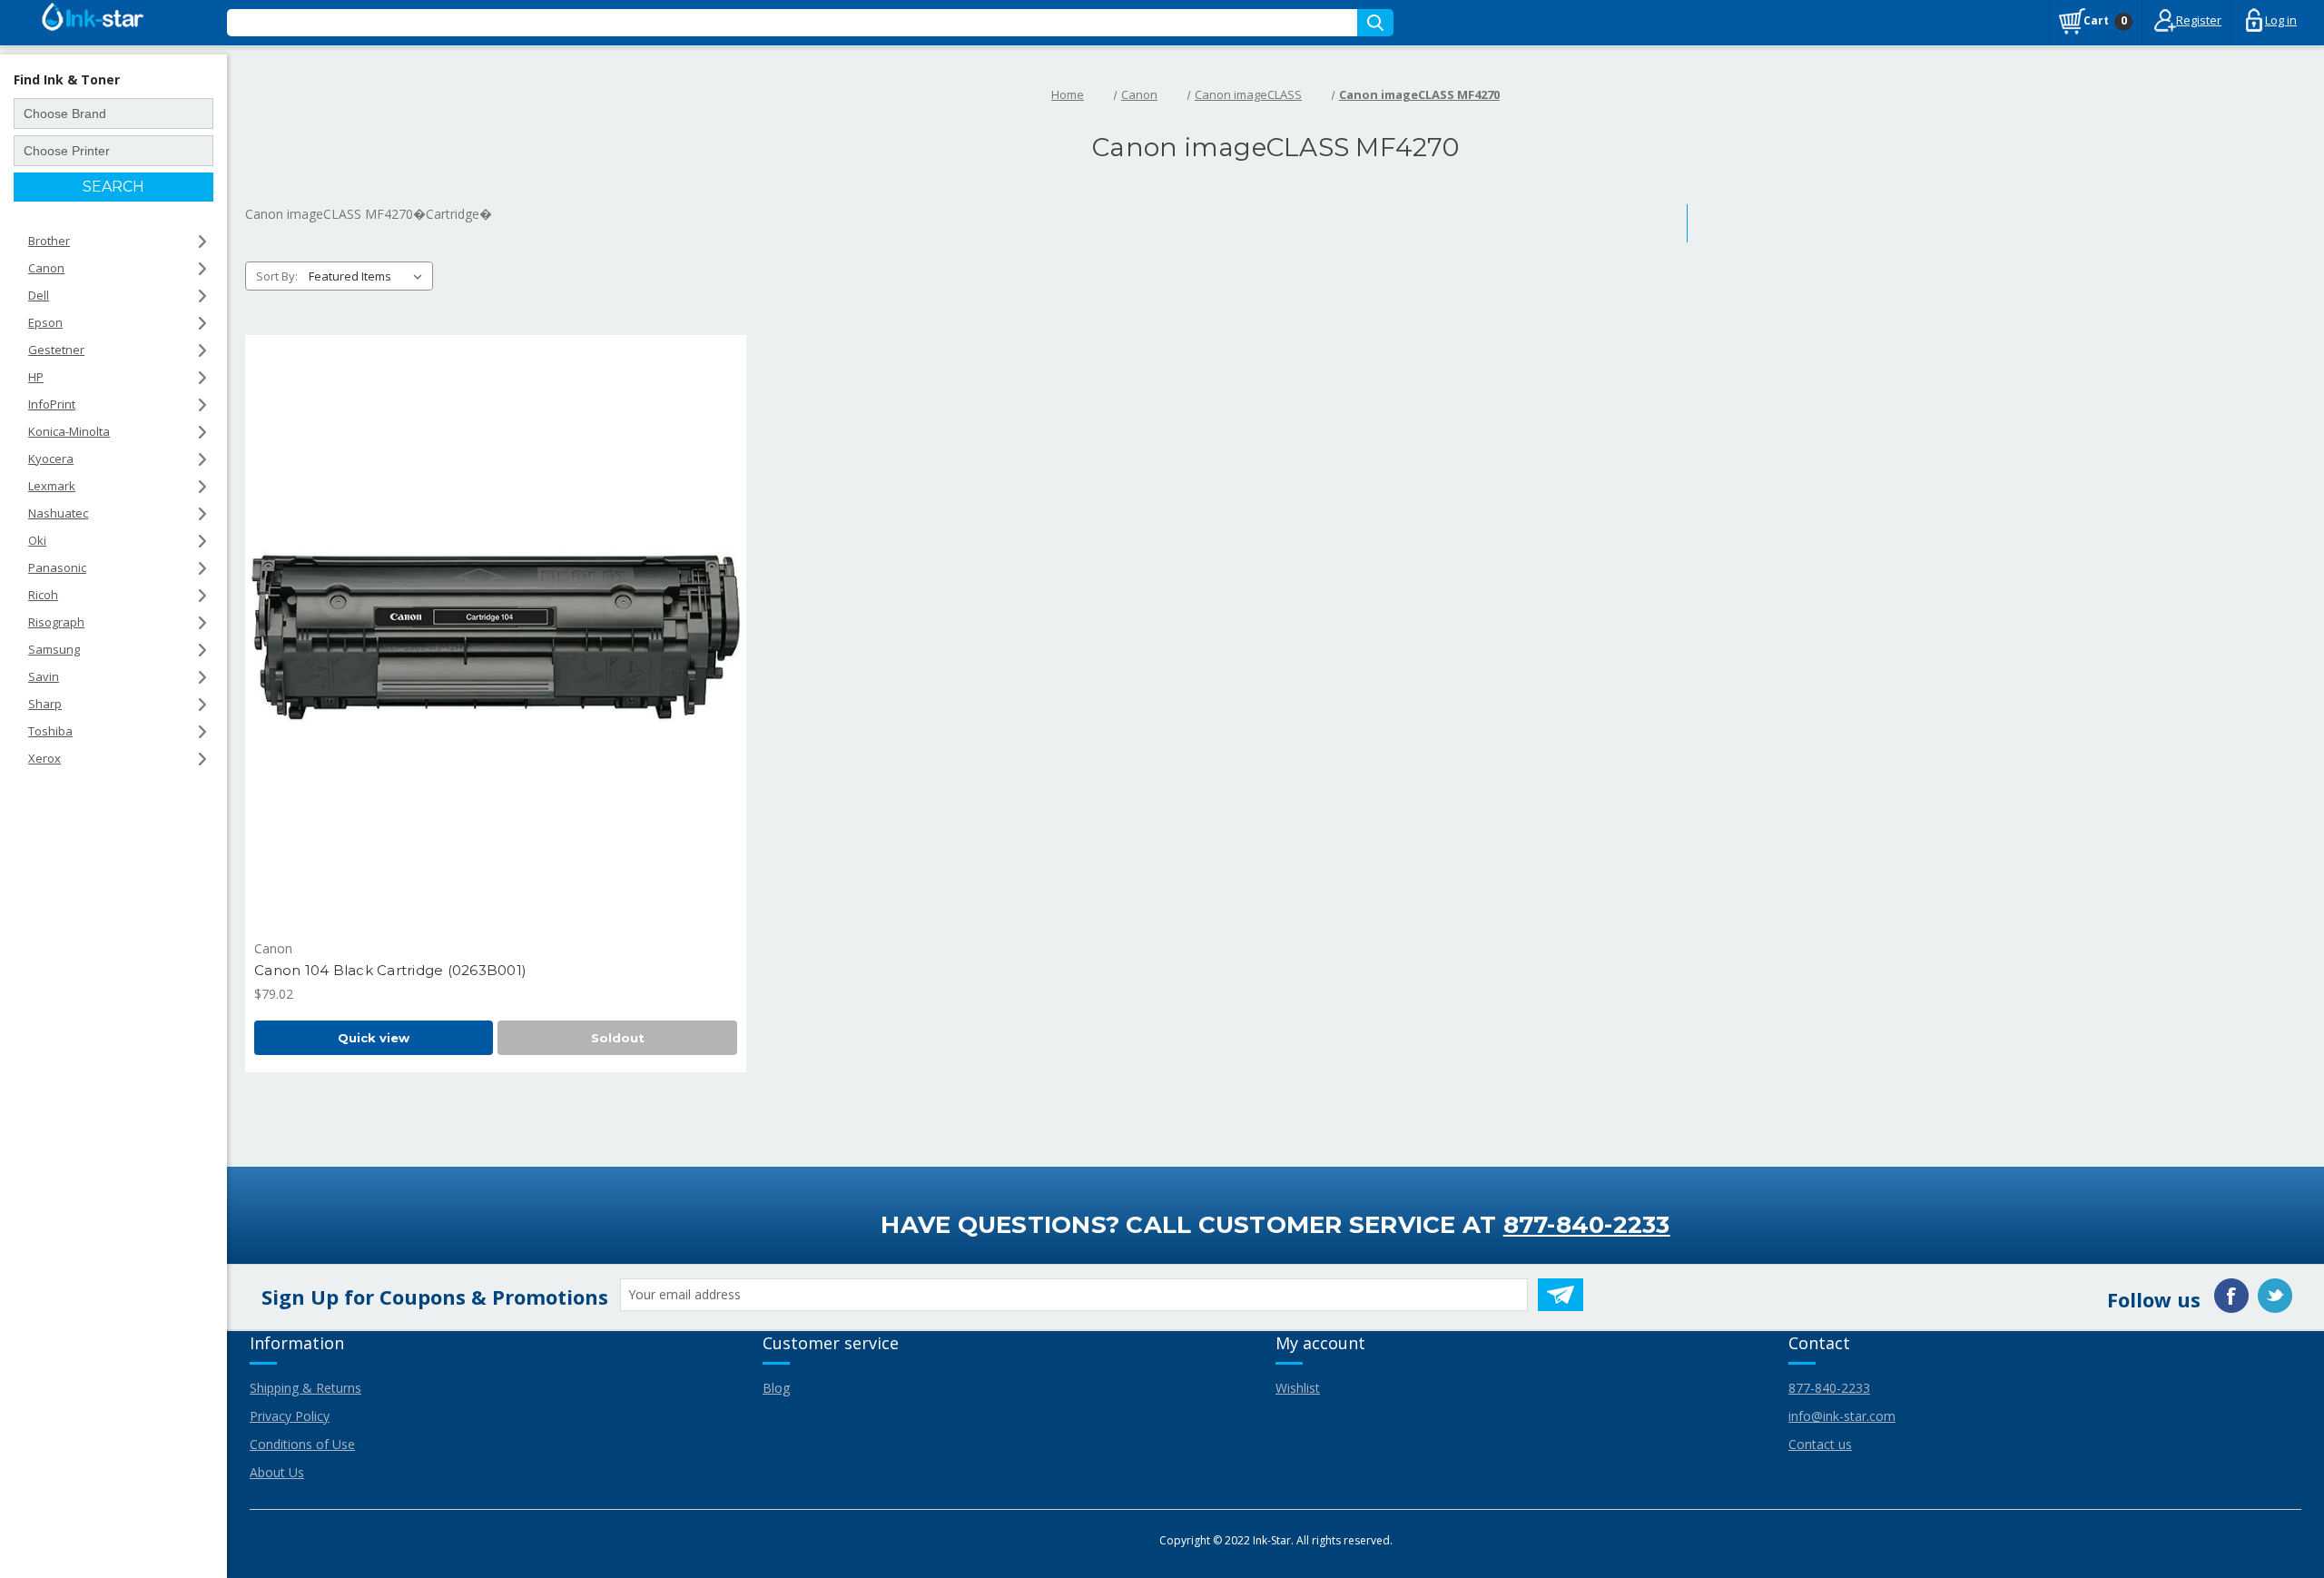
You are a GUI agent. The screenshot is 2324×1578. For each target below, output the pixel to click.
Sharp (45, 704)
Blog (776, 1388)
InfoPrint (52, 404)
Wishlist (1298, 1388)
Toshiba (50, 731)
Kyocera (51, 459)
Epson (45, 322)
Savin (44, 676)
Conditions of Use (302, 1444)
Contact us (1820, 1444)
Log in (2281, 20)
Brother (49, 241)
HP (36, 377)
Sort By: (277, 276)
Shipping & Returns (305, 1388)
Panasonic (57, 567)
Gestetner (56, 350)
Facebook (2231, 1296)
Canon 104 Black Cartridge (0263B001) (390, 970)
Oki (37, 540)
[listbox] (369, 276)
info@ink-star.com (1842, 1416)
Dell (39, 295)
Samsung (54, 649)
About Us (277, 1472)
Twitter (2275, 1296)
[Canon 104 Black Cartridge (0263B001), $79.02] (496, 637)
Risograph (56, 622)
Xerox (44, 758)
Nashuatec (58, 513)
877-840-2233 (1587, 1225)
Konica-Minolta (69, 431)
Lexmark (52, 486)
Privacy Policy (290, 1416)
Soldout (618, 1038)
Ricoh (43, 595)
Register (2199, 20)
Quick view (374, 1038)
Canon (46, 268)
